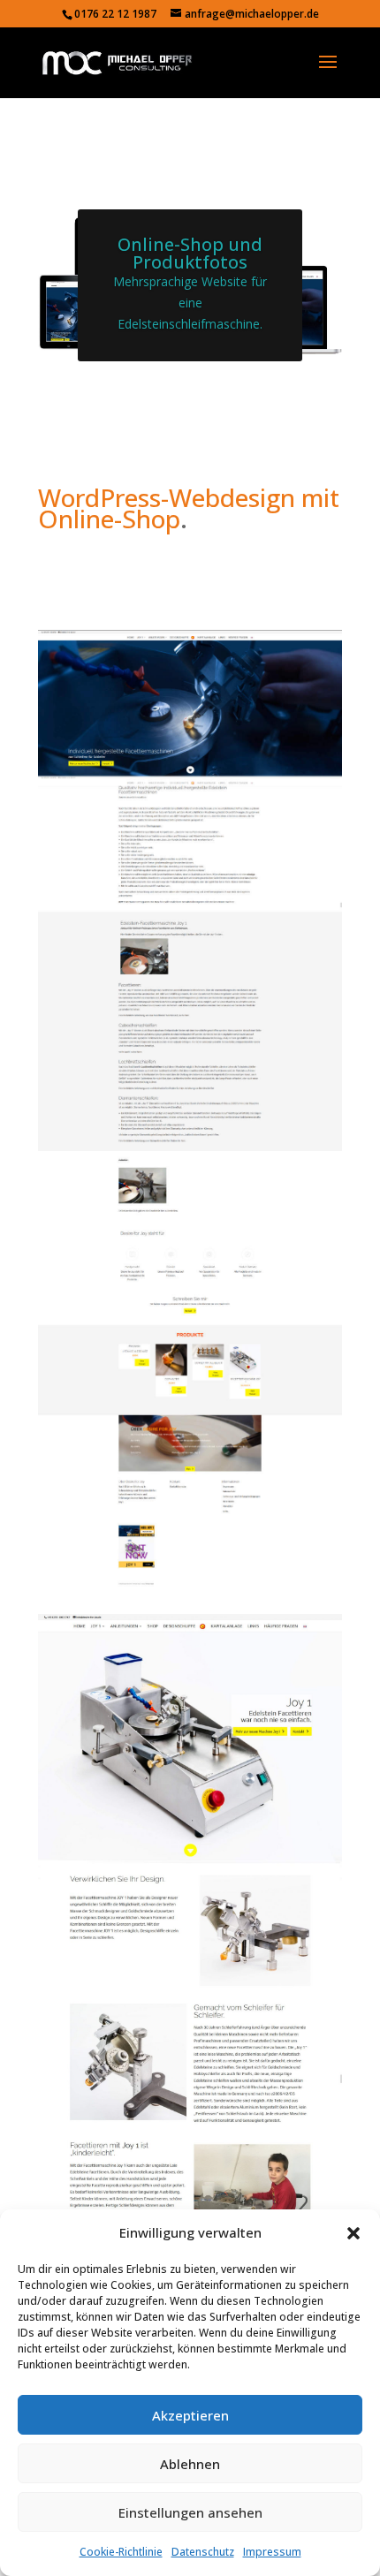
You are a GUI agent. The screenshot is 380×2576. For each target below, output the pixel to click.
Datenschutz (203, 2552)
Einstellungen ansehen (190, 2512)
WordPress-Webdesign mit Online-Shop (189, 508)
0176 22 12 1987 (115, 14)
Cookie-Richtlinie (121, 2552)
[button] (353, 2233)
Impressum (272, 2552)
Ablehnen (190, 2464)
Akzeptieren (190, 2415)
